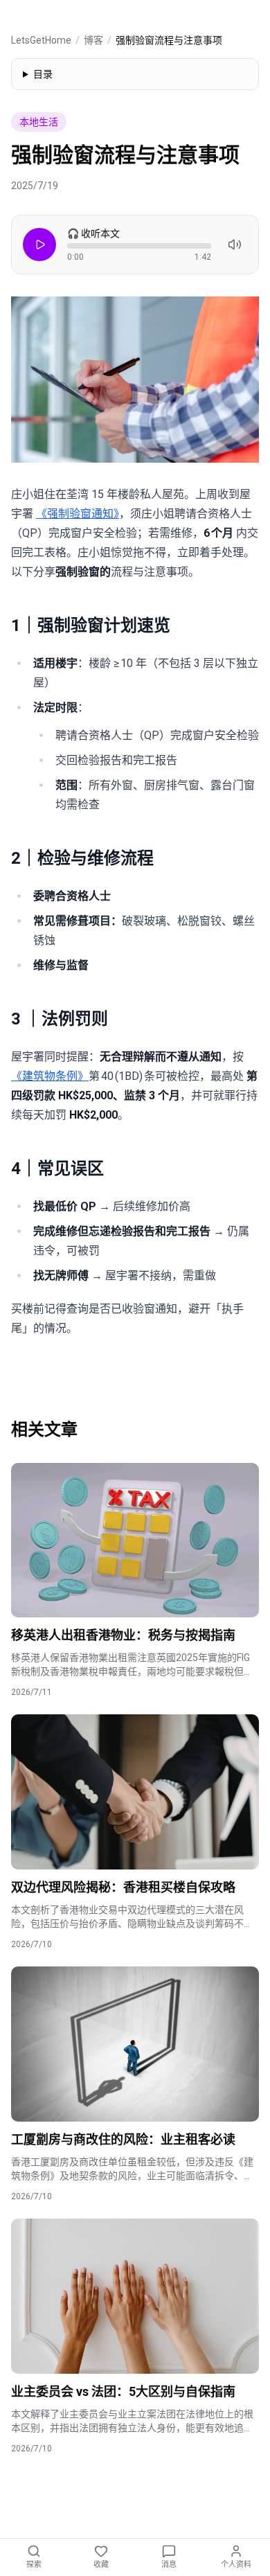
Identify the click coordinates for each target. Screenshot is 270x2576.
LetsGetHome (41, 40)
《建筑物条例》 (50, 1076)
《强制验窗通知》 (78, 514)
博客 (93, 40)
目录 (43, 74)
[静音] (235, 245)
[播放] (39, 245)
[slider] (139, 246)
